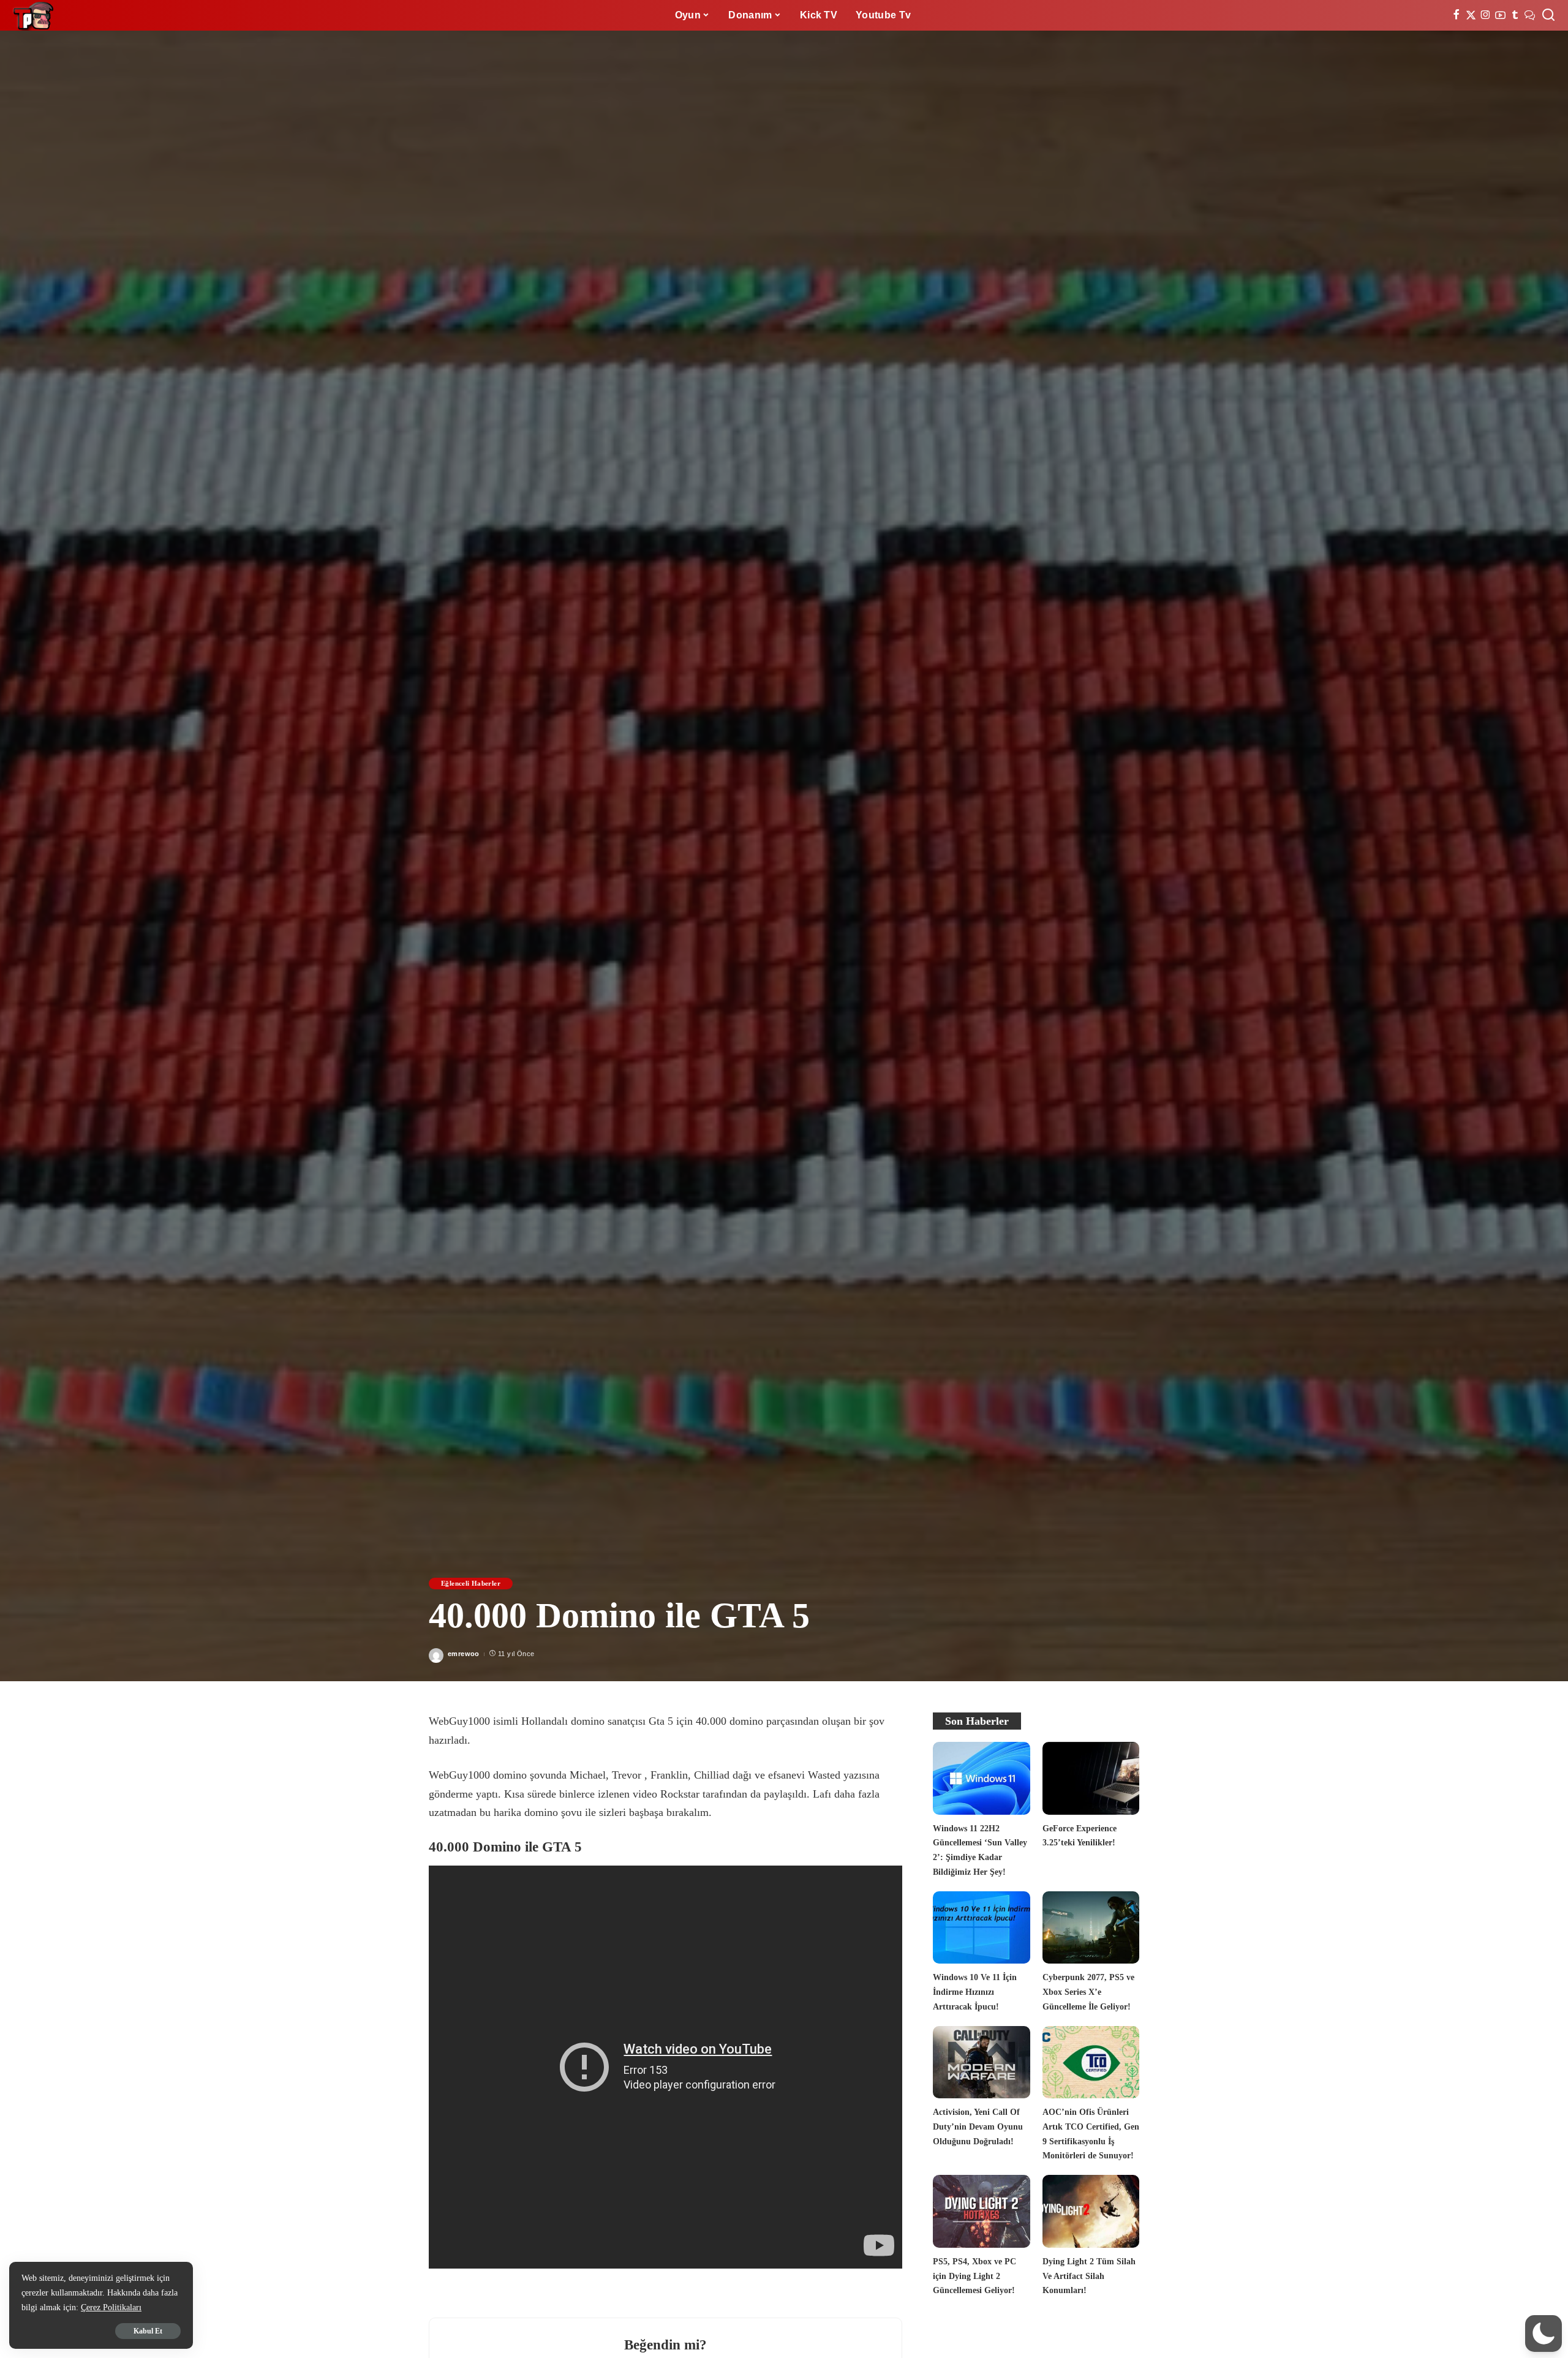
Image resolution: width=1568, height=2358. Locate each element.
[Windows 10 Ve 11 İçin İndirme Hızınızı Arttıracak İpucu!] (981, 1928)
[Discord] (1530, 15)
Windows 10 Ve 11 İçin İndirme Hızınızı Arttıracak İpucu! (975, 1991)
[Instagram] (1486, 15)
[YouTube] (1500, 15)
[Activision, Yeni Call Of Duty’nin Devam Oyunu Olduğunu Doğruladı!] (981, 2062)
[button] (1543, 2334)
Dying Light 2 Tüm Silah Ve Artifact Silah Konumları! (1089, 2276)
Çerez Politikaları (111, 2307)
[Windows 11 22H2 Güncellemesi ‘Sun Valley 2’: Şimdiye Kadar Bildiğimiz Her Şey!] (981, 1778)
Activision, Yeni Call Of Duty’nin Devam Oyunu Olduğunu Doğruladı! (978, 2126)
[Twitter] (1471, 15)
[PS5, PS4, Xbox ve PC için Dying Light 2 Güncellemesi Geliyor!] (981, 2211)
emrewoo (464, 1654)
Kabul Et (148, 2331)
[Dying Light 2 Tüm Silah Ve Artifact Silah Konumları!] (1091, 2211)
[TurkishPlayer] (34, 15)
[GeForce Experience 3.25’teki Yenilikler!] (1091, 1778)
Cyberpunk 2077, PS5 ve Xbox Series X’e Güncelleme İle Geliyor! (1088, 1991)
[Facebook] (1456, 15)
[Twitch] (1515, 15)
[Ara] (1548, 15)
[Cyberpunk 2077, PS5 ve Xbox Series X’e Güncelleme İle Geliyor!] (1091, 1928)
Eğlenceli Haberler (471, 1583)
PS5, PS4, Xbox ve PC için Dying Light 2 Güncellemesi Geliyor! (974, 2276)
